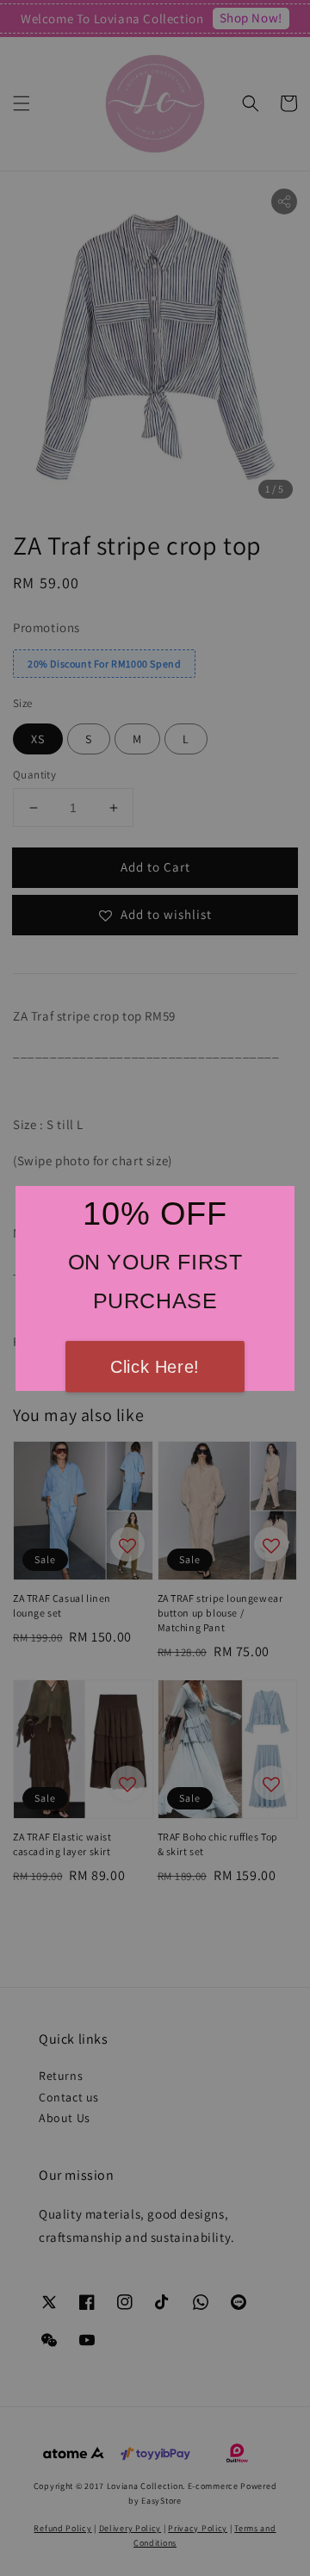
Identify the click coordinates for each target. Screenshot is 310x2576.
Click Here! (155, 1367)
